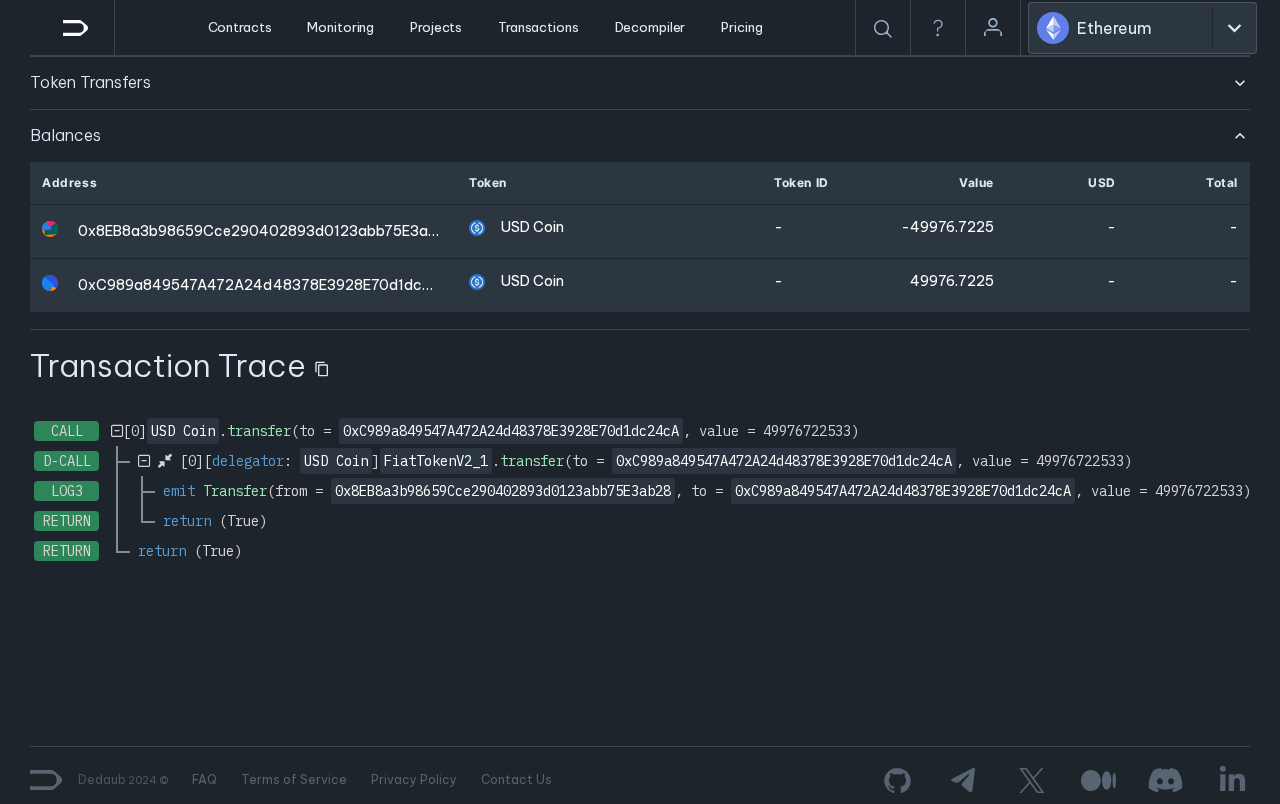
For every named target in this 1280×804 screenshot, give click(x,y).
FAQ (204, 779)
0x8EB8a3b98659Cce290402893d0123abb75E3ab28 (266, 231)
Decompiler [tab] (650, 27)
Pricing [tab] (741, 27)
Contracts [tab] (240, 27)
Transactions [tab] (538, 27)
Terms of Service (294, 779)
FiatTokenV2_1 (436, 461)
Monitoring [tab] (340, 27)
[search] (883, 29)
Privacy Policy (414, 779)
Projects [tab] (436, 27)
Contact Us (516, 779)
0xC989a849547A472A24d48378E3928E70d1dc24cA (269, 285)
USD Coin (532, 227)
